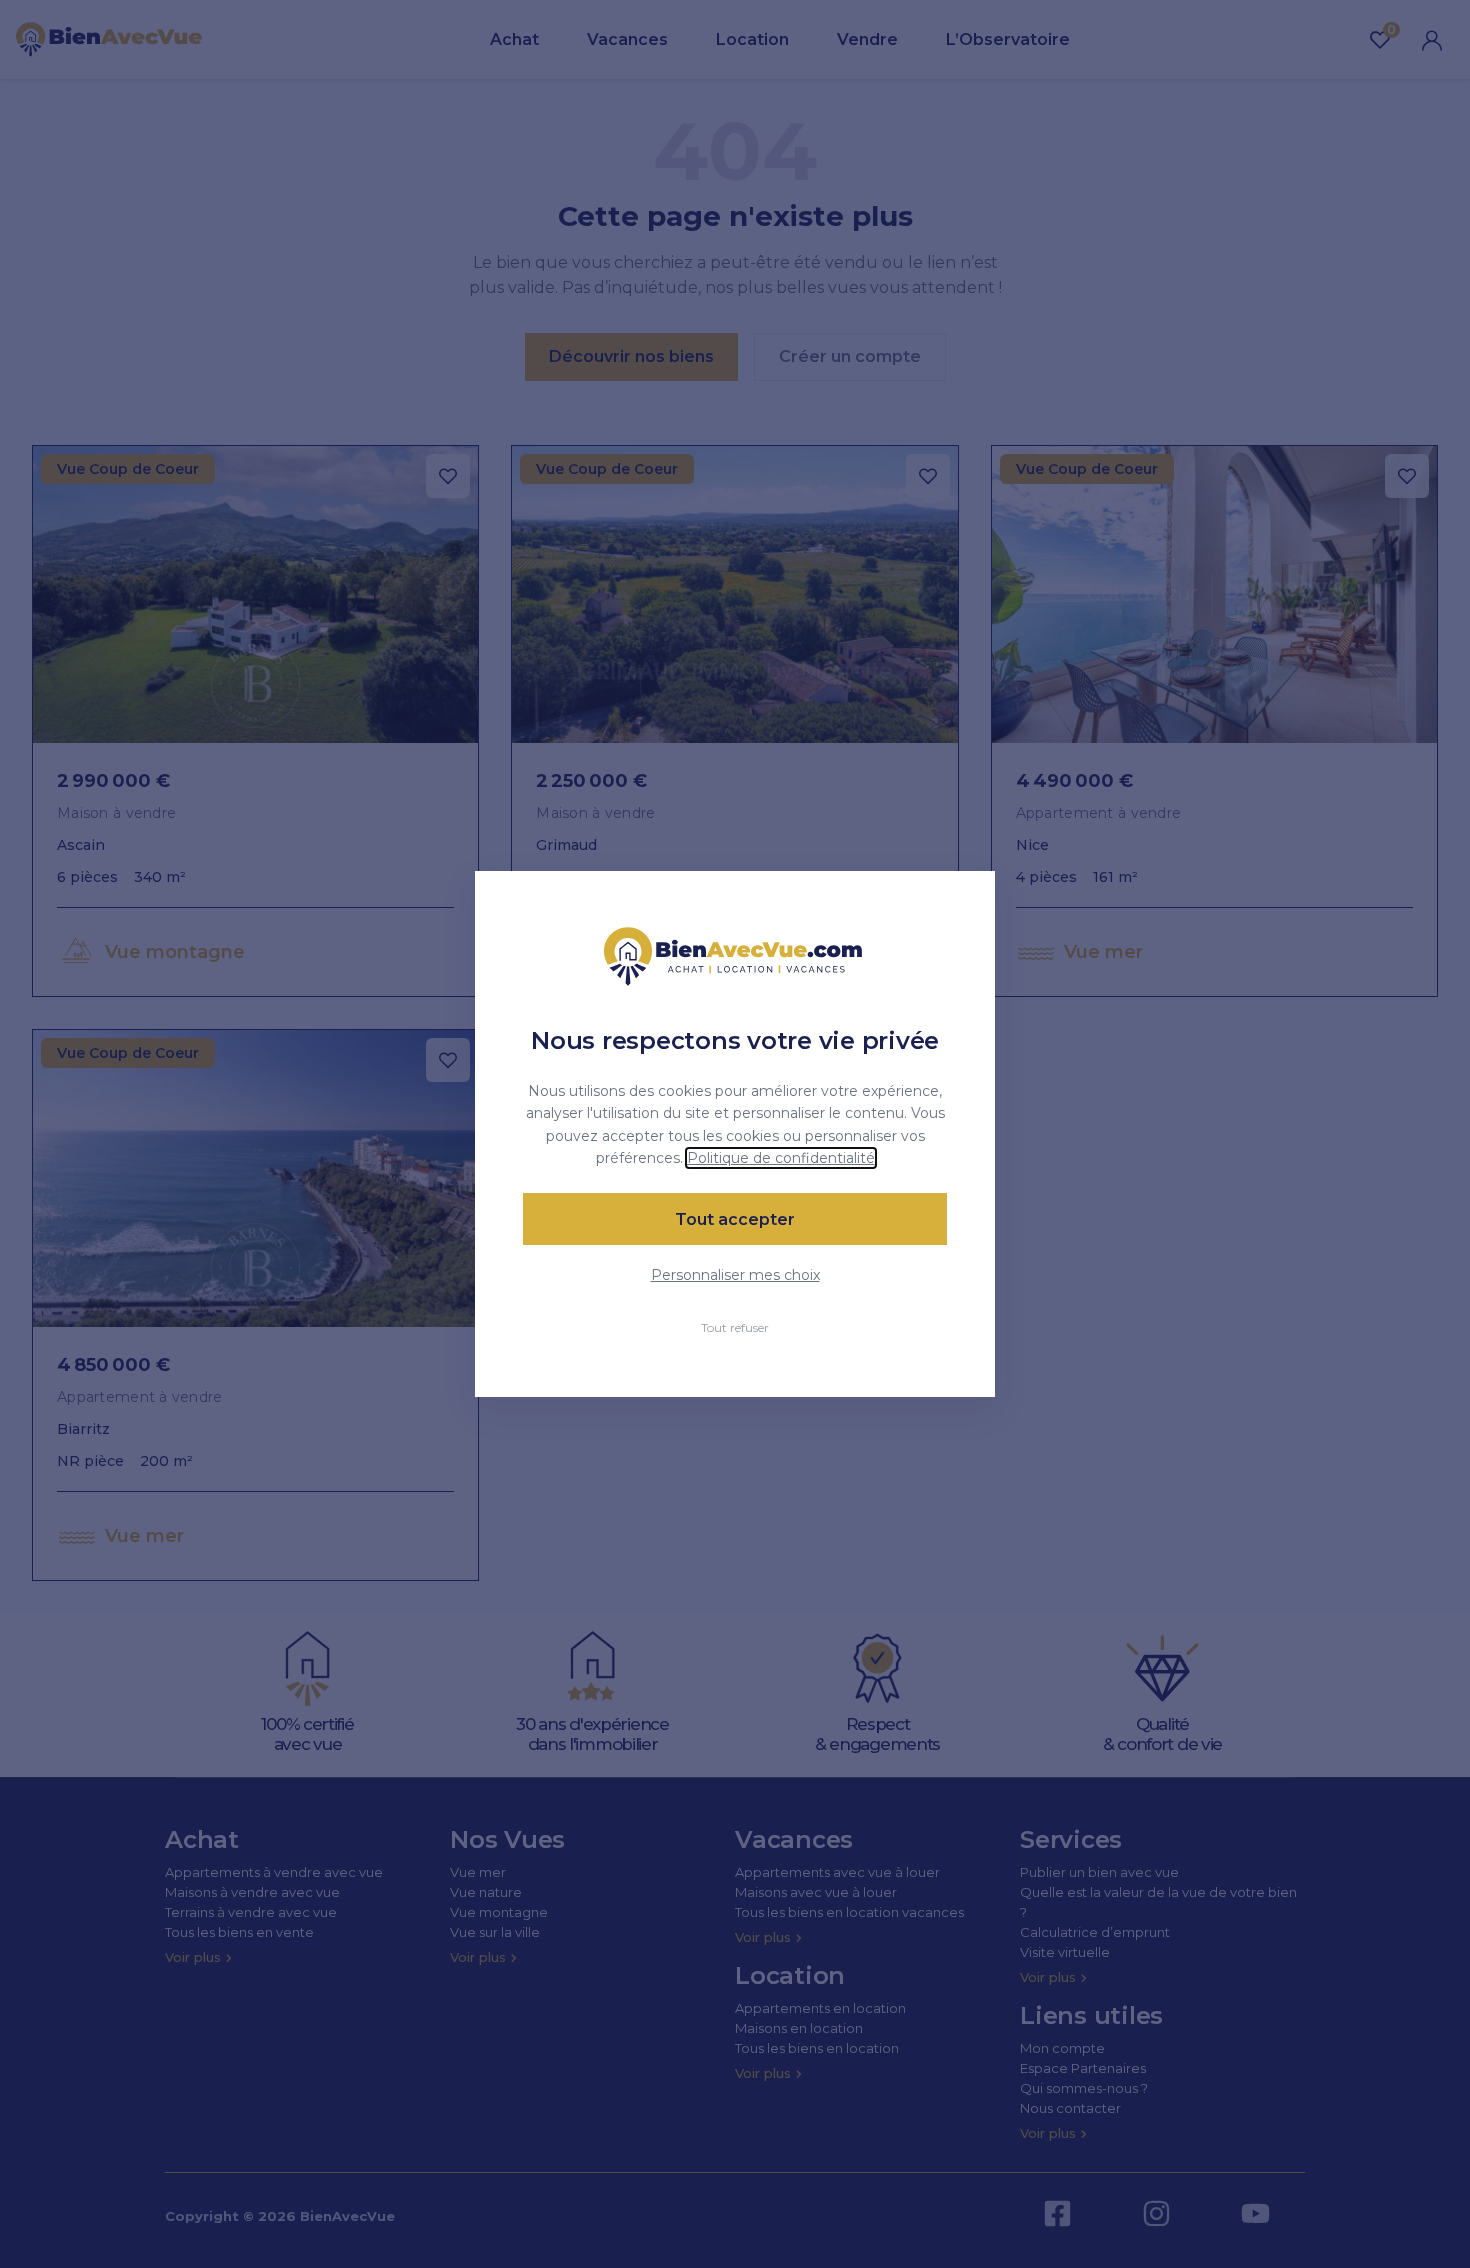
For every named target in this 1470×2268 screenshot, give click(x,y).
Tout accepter (735, 1219)
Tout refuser (735, 1327)
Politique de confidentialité (781, 1158)
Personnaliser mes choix (735, 1275)
